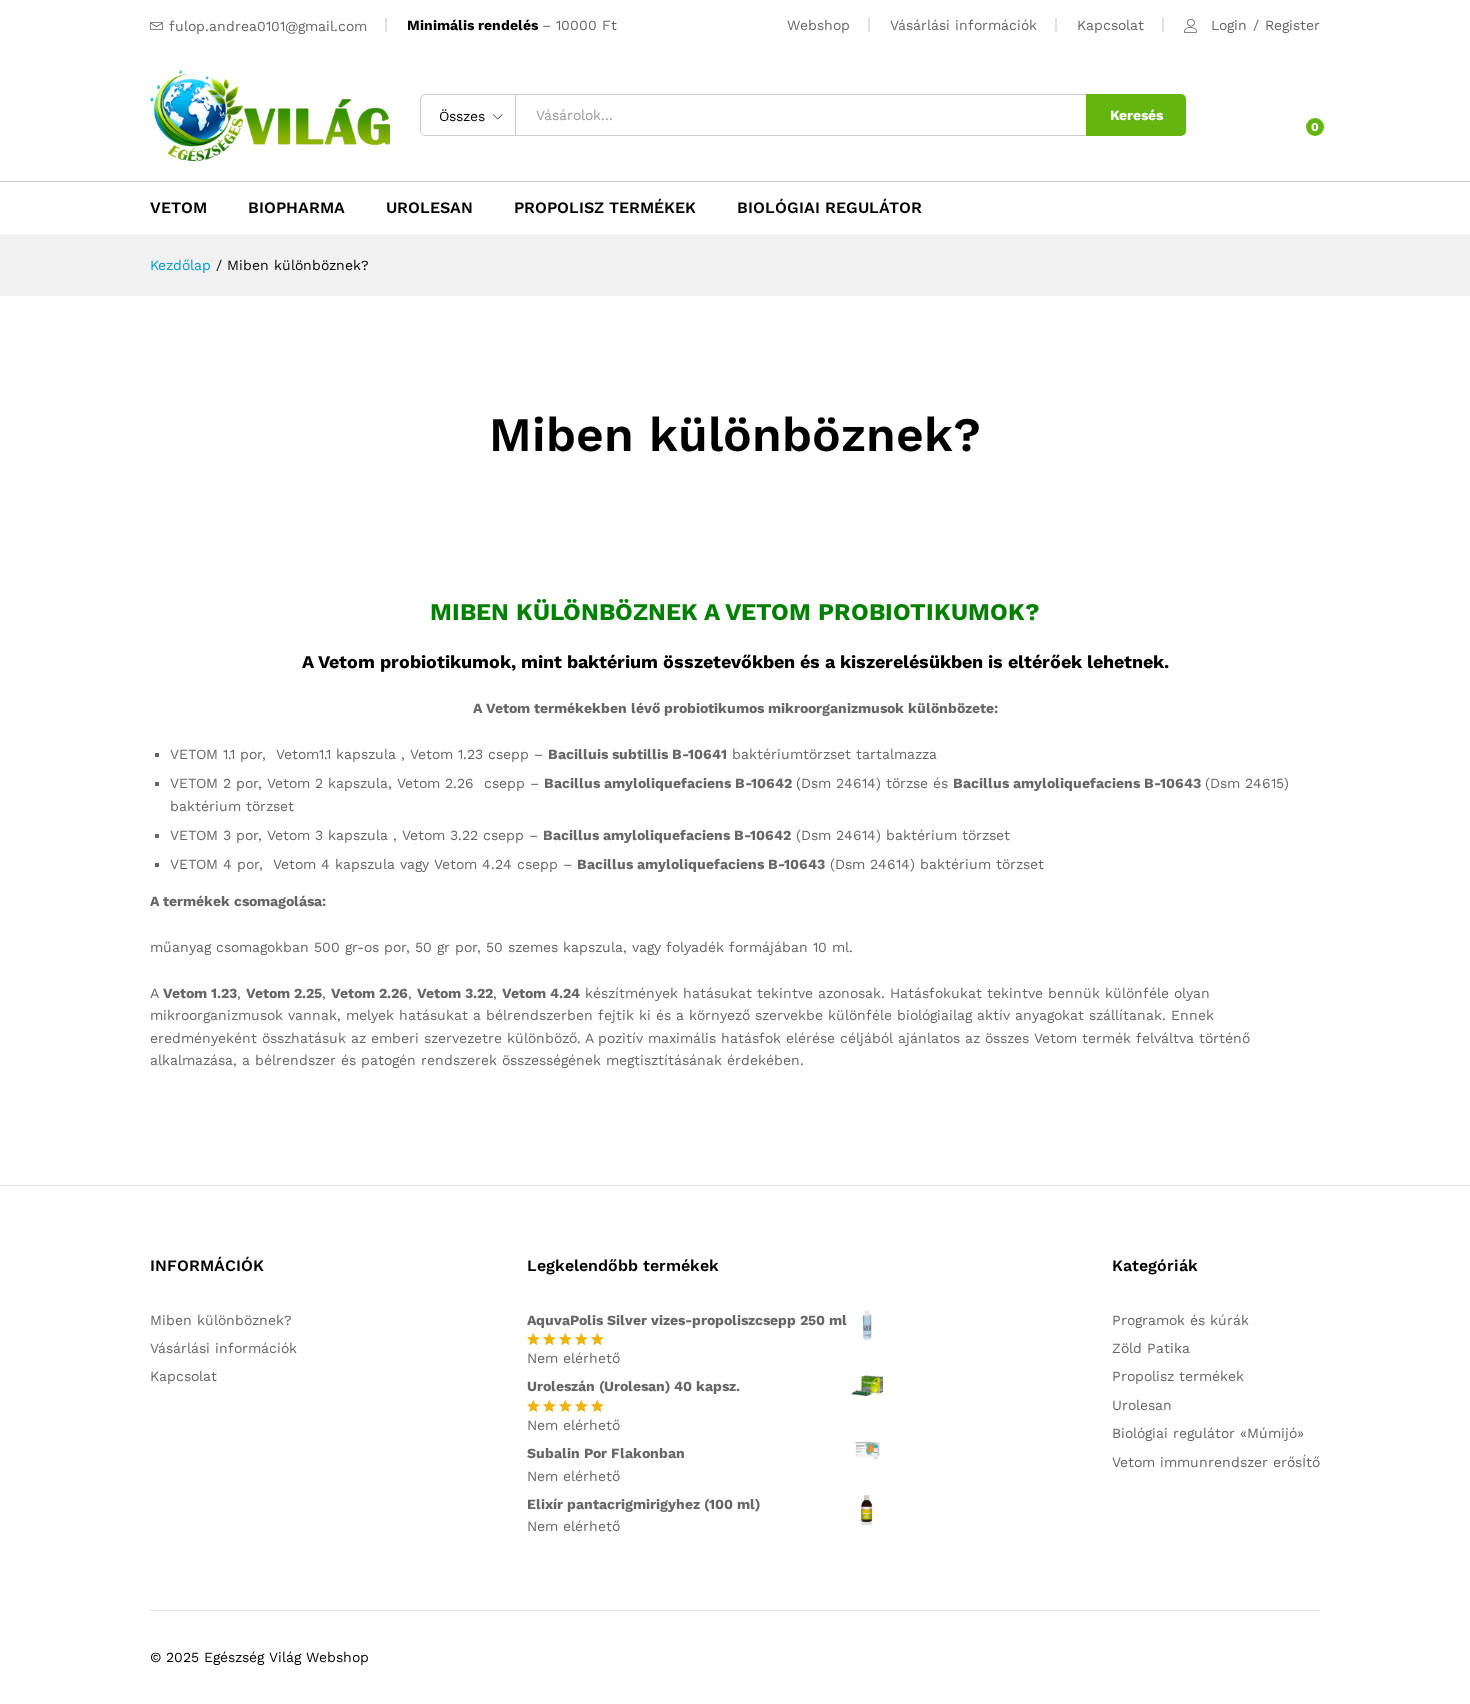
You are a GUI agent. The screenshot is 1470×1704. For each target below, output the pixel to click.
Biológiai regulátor (829, 208)
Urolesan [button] (429, 208)
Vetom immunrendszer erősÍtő (1216, 1462)
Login (1229, 25)
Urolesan (1142, 1405)
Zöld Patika (1151, 1348)
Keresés (1136, 115)
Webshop (818, 25)
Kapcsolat (1110, 25)
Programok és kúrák (1180, 1320)
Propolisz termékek (1178, 1376)
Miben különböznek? (221, 1320)
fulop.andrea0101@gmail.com (268, 26)
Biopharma (296, 208)
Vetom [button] (178, 208)
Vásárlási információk (963, 25)
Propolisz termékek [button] (605, 208)
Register (1292, 25)
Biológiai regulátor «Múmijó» (1208, 1433)
